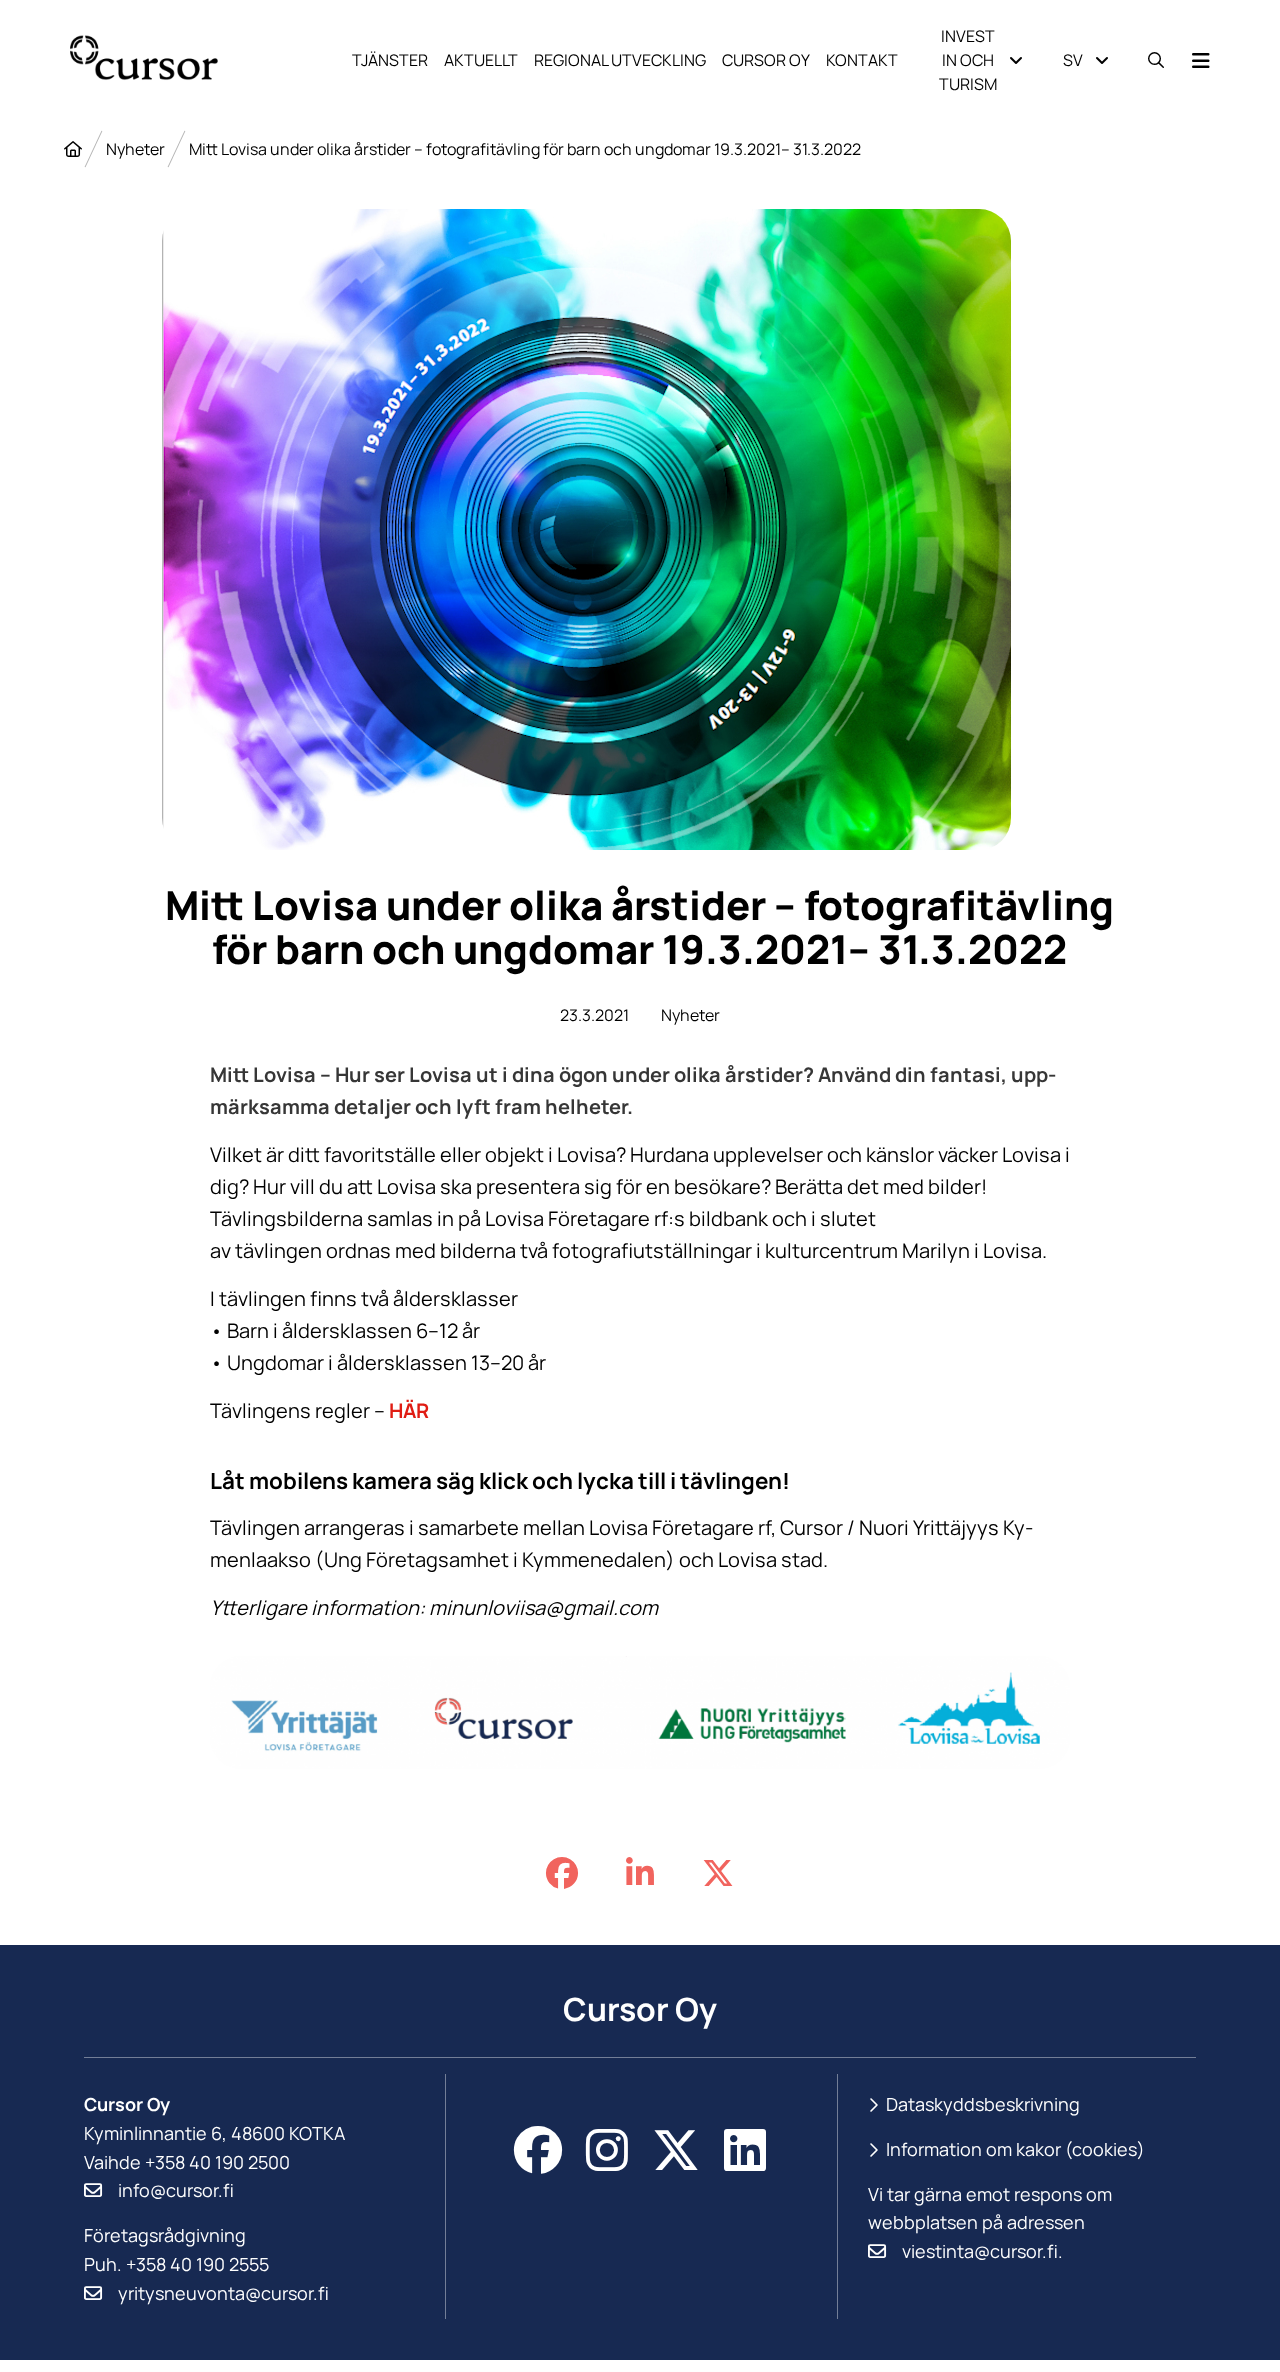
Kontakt (862, 60)
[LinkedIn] (745, 2150)
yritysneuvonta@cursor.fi (223, 2293)
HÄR (409, 1410)
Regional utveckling (620, 60)
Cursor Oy (766, 60)
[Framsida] (73, 149)
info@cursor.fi (176, 2190)
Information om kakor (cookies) (1015, 2149)
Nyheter (135, 149)
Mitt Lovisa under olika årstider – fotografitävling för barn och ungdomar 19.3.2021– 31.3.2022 (525, 149)
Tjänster (390, 60)
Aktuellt (481, 60)
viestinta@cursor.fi (980, 2251)
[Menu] (1201, 60)
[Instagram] (607, 2150)
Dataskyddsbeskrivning (983, 2104)
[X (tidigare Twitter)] (676, 2150)
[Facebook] (538, 2150)
